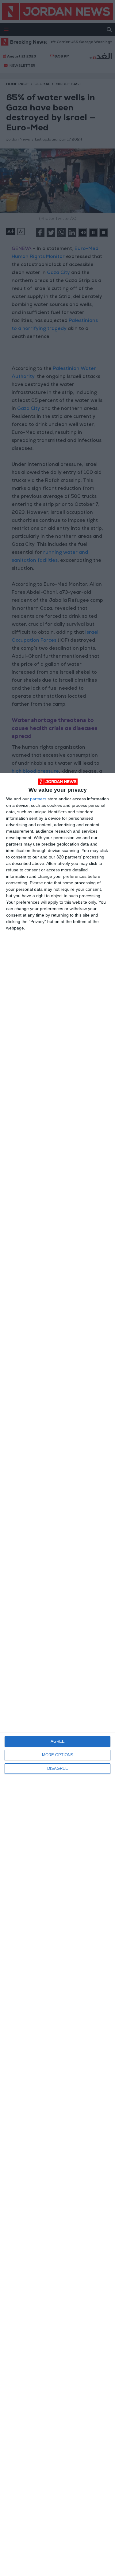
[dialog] (57, 1674)
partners (38, 799)
